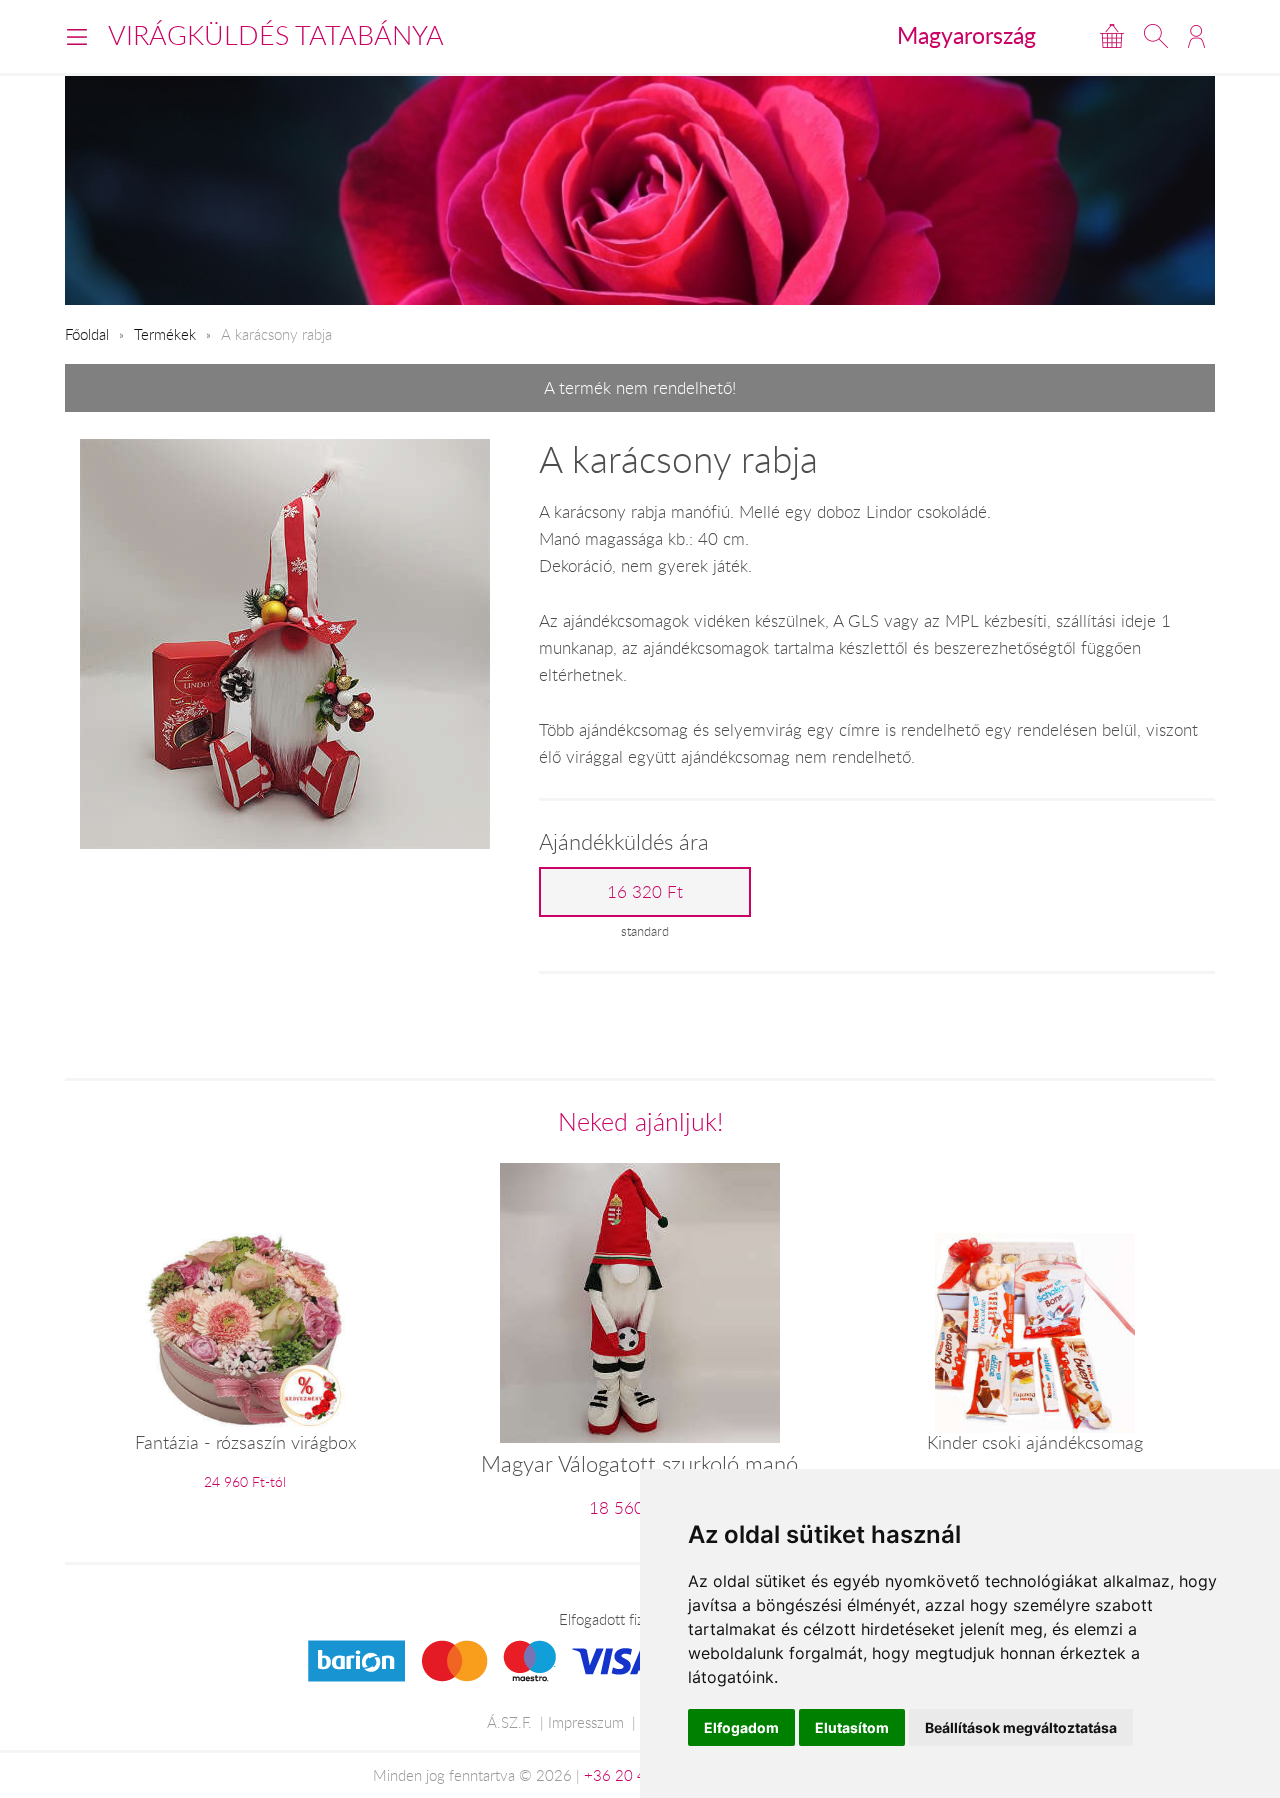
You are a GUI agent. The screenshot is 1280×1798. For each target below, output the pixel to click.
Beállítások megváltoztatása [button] (1021, 1727)
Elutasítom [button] (852, 1727)
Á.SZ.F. (509, 1722)
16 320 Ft (645, 892)
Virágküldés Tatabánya (276, 35)
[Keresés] (1156, 36)
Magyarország (966, 35)
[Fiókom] (1196, 36)
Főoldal (87, 334)
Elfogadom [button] (741, 1727)
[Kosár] (1112, 36)
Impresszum (586, 1722)
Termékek (165, 334)
